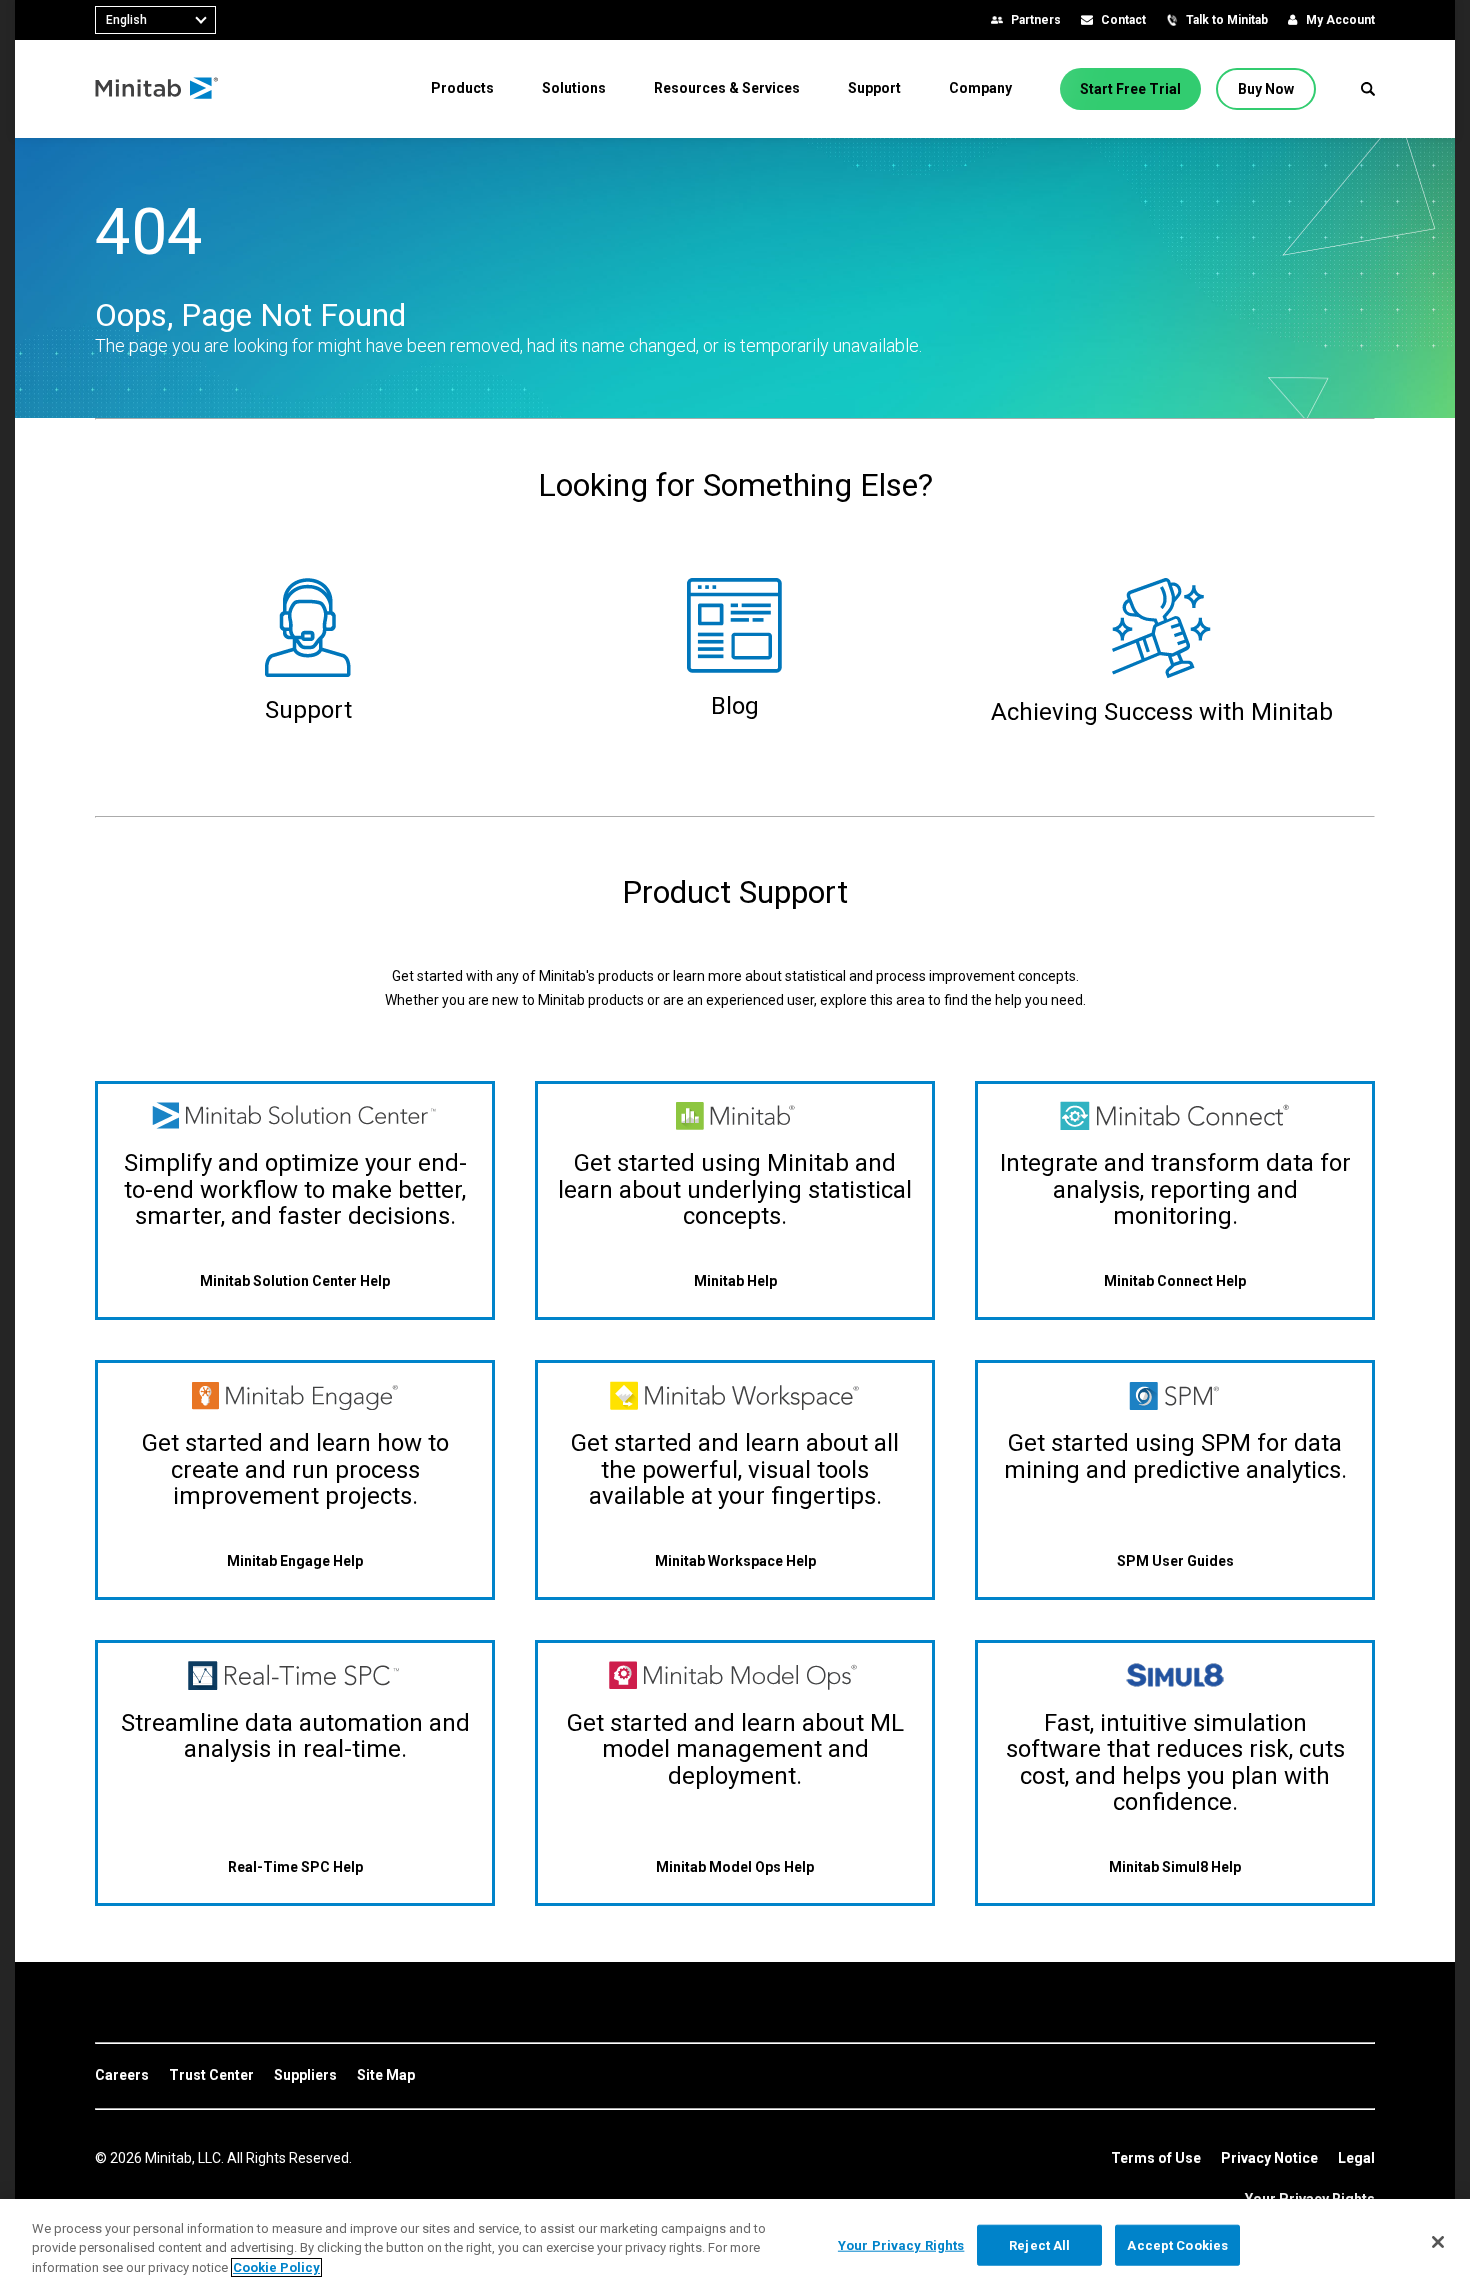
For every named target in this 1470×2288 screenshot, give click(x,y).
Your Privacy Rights (901, 2244)
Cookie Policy (276, 2267)
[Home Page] (157, 89)
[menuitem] (462, 88)
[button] (1368, 89)
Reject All (1039, 2244)
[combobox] (155, 20)
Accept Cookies (1177, 2244)
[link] (122, 2076)
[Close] (1438, 2242)
